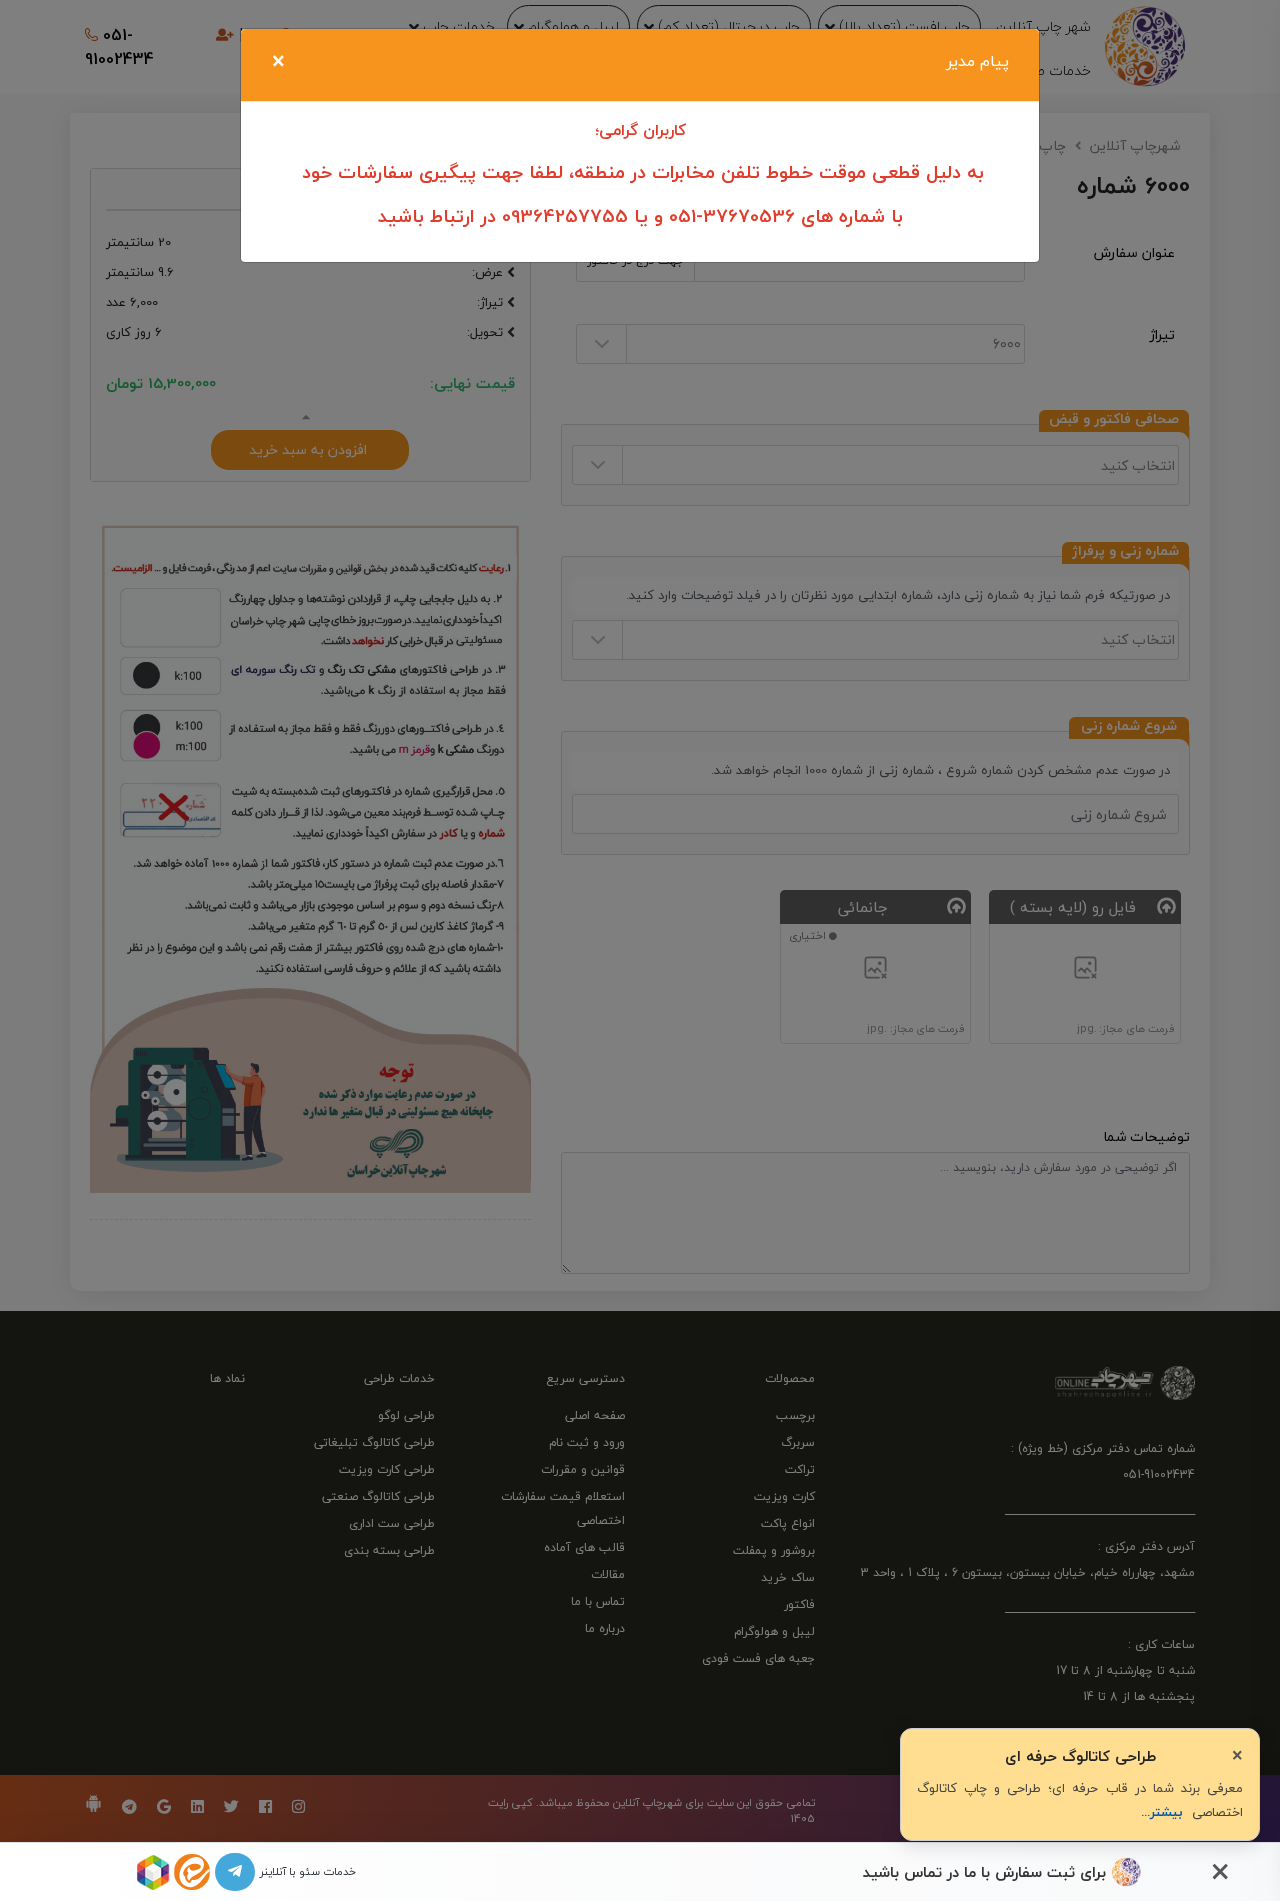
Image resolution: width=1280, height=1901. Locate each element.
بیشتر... (1162, 1812)
